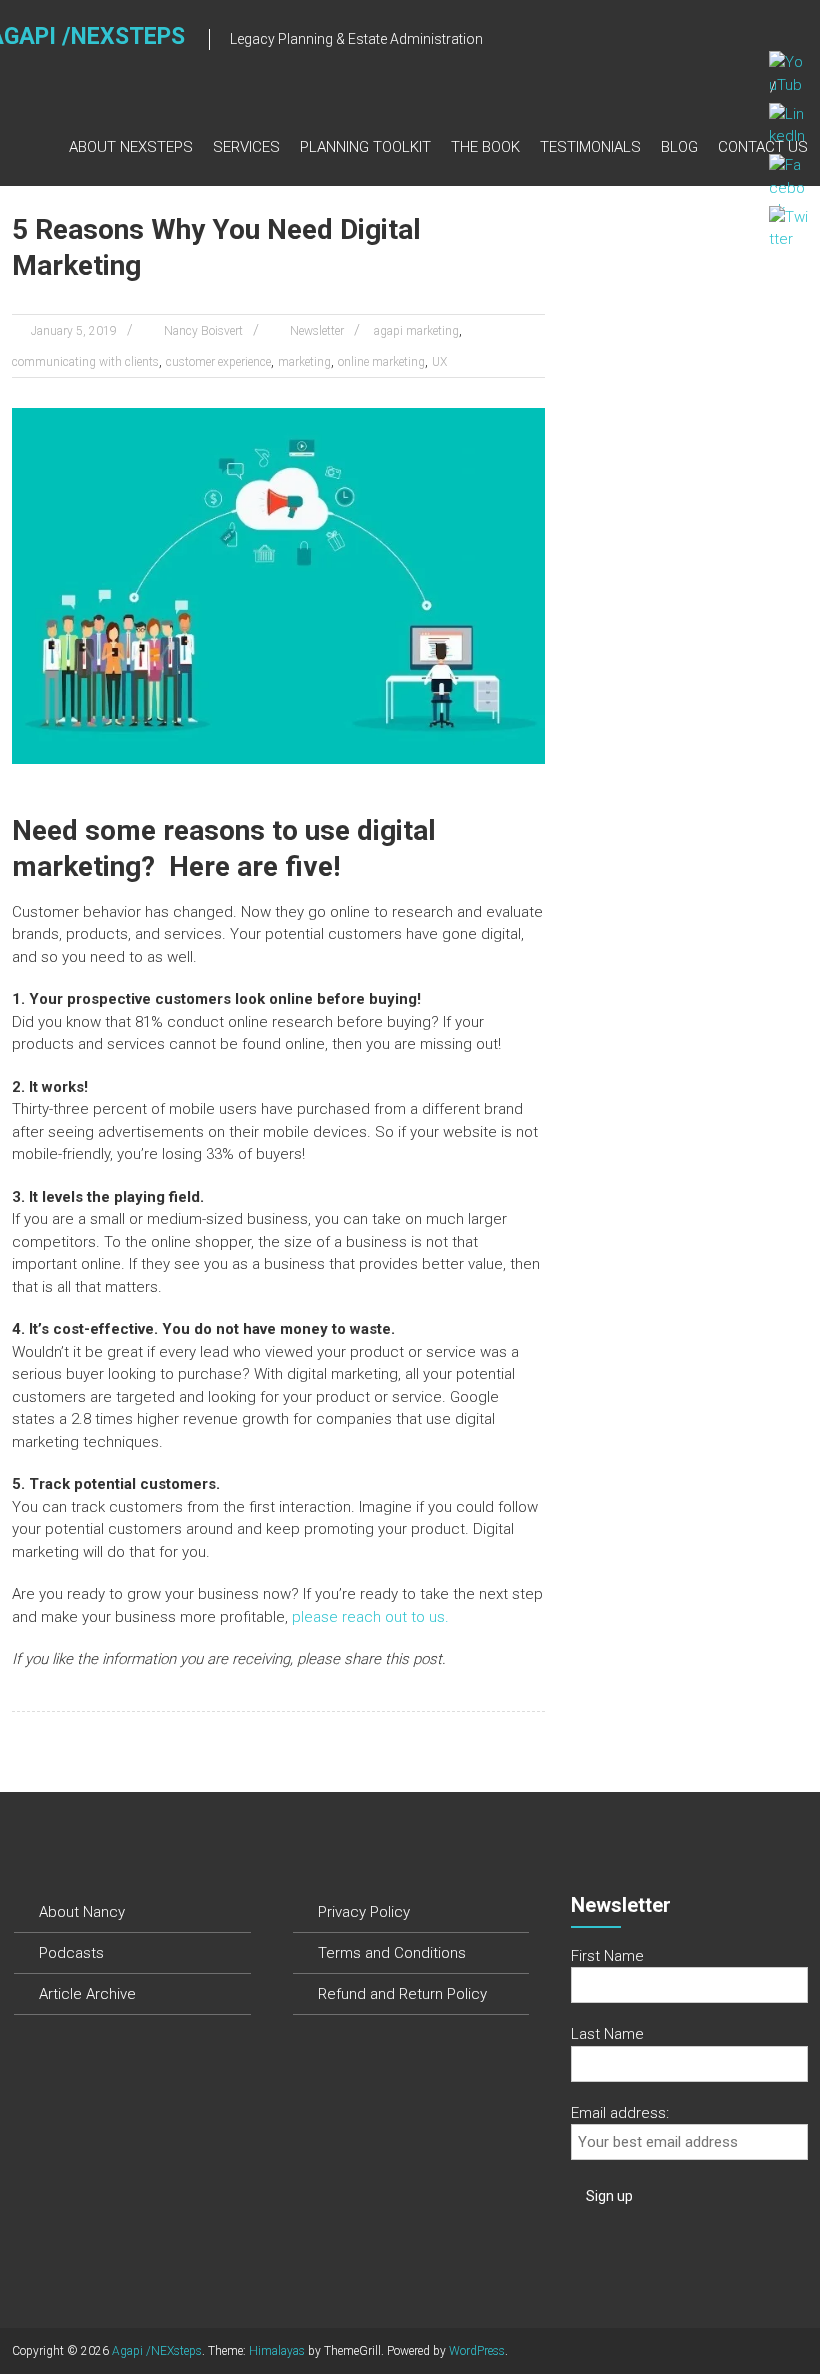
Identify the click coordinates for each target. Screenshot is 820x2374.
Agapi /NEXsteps (157, 2351)
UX (439, 362)
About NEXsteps (131, 147)
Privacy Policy (364, 1912)
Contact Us (763, 147)
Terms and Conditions (392, 1953)
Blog (679, 147)
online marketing (381, 362)
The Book (485, 147)
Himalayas (277, 2351)
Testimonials (590, 147)
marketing (304, 362)
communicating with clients (85, 362)
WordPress (477, 2351)
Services (246, 147)
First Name (607, 1956)
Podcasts (71, 1953)
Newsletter (317, 331)
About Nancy (82, 1912)
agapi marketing (416, 331)
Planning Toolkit (365, 147)
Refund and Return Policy (402, 1994)
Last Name (607, 2034)
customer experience (218, 362)
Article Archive (87, 1994)
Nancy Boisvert (203, 331)
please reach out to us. (368, 1617)
